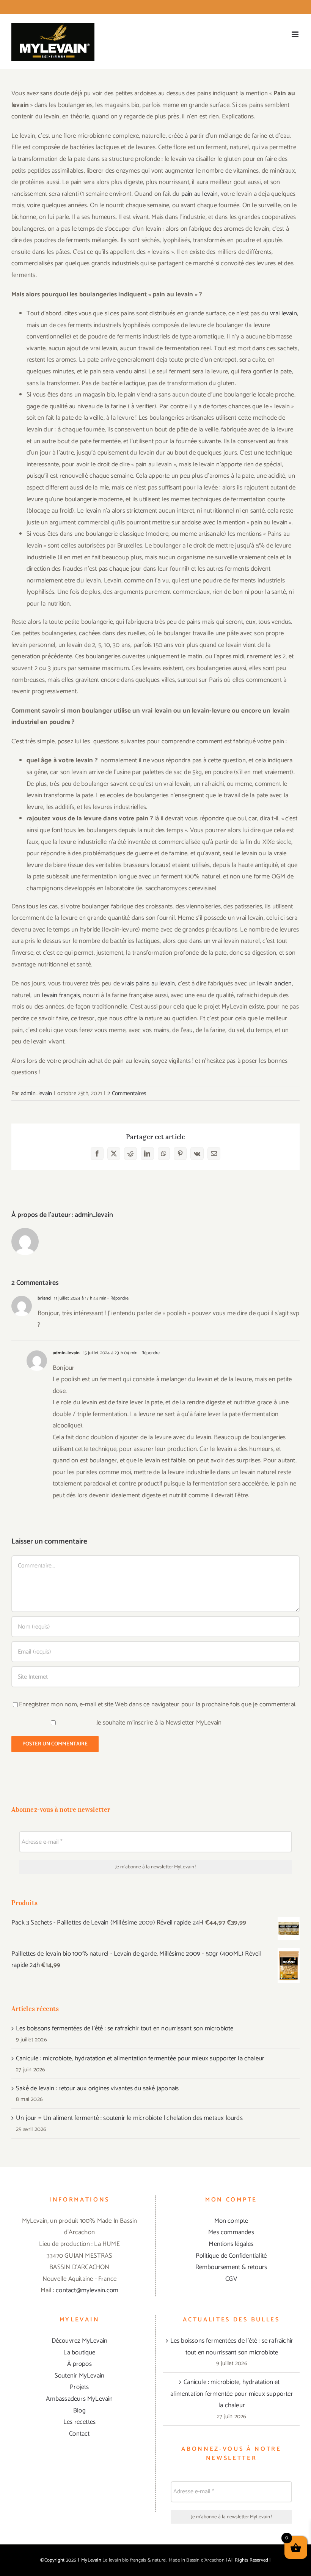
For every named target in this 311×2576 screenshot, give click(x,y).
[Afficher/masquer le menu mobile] (296, 34)
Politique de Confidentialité (231, 2256)
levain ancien (275, 984)
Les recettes (79, 2422)
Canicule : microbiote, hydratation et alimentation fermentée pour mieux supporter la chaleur (140, 2058)
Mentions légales (231, 2244)
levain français (61, 995)
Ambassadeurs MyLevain (79, 2399)
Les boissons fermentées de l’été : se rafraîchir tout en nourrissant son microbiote (125, 2028)
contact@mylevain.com (87, 2290)
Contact (79, 2434)
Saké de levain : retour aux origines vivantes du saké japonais (97, 2088)
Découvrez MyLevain (80, 2341)
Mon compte (231, 2221)
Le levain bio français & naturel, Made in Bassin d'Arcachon (163, 2560)
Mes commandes (231, 2232)
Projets (79, 2387)
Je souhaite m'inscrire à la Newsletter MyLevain (158, 1723)
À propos (79, 2364)
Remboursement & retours (231, 2267)
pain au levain (200, 194)
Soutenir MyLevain (79, 2376)
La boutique (79, 2353)
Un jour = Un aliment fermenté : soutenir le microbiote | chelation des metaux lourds (129, 2118)
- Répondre (117, 1298)
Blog (79, 2411)
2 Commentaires (127, 1093)
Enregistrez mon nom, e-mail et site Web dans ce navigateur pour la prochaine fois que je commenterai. (158, 1704)
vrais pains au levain (148, 984)
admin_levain (36, 1093)
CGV (231, 2279)
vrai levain (284, 313)
